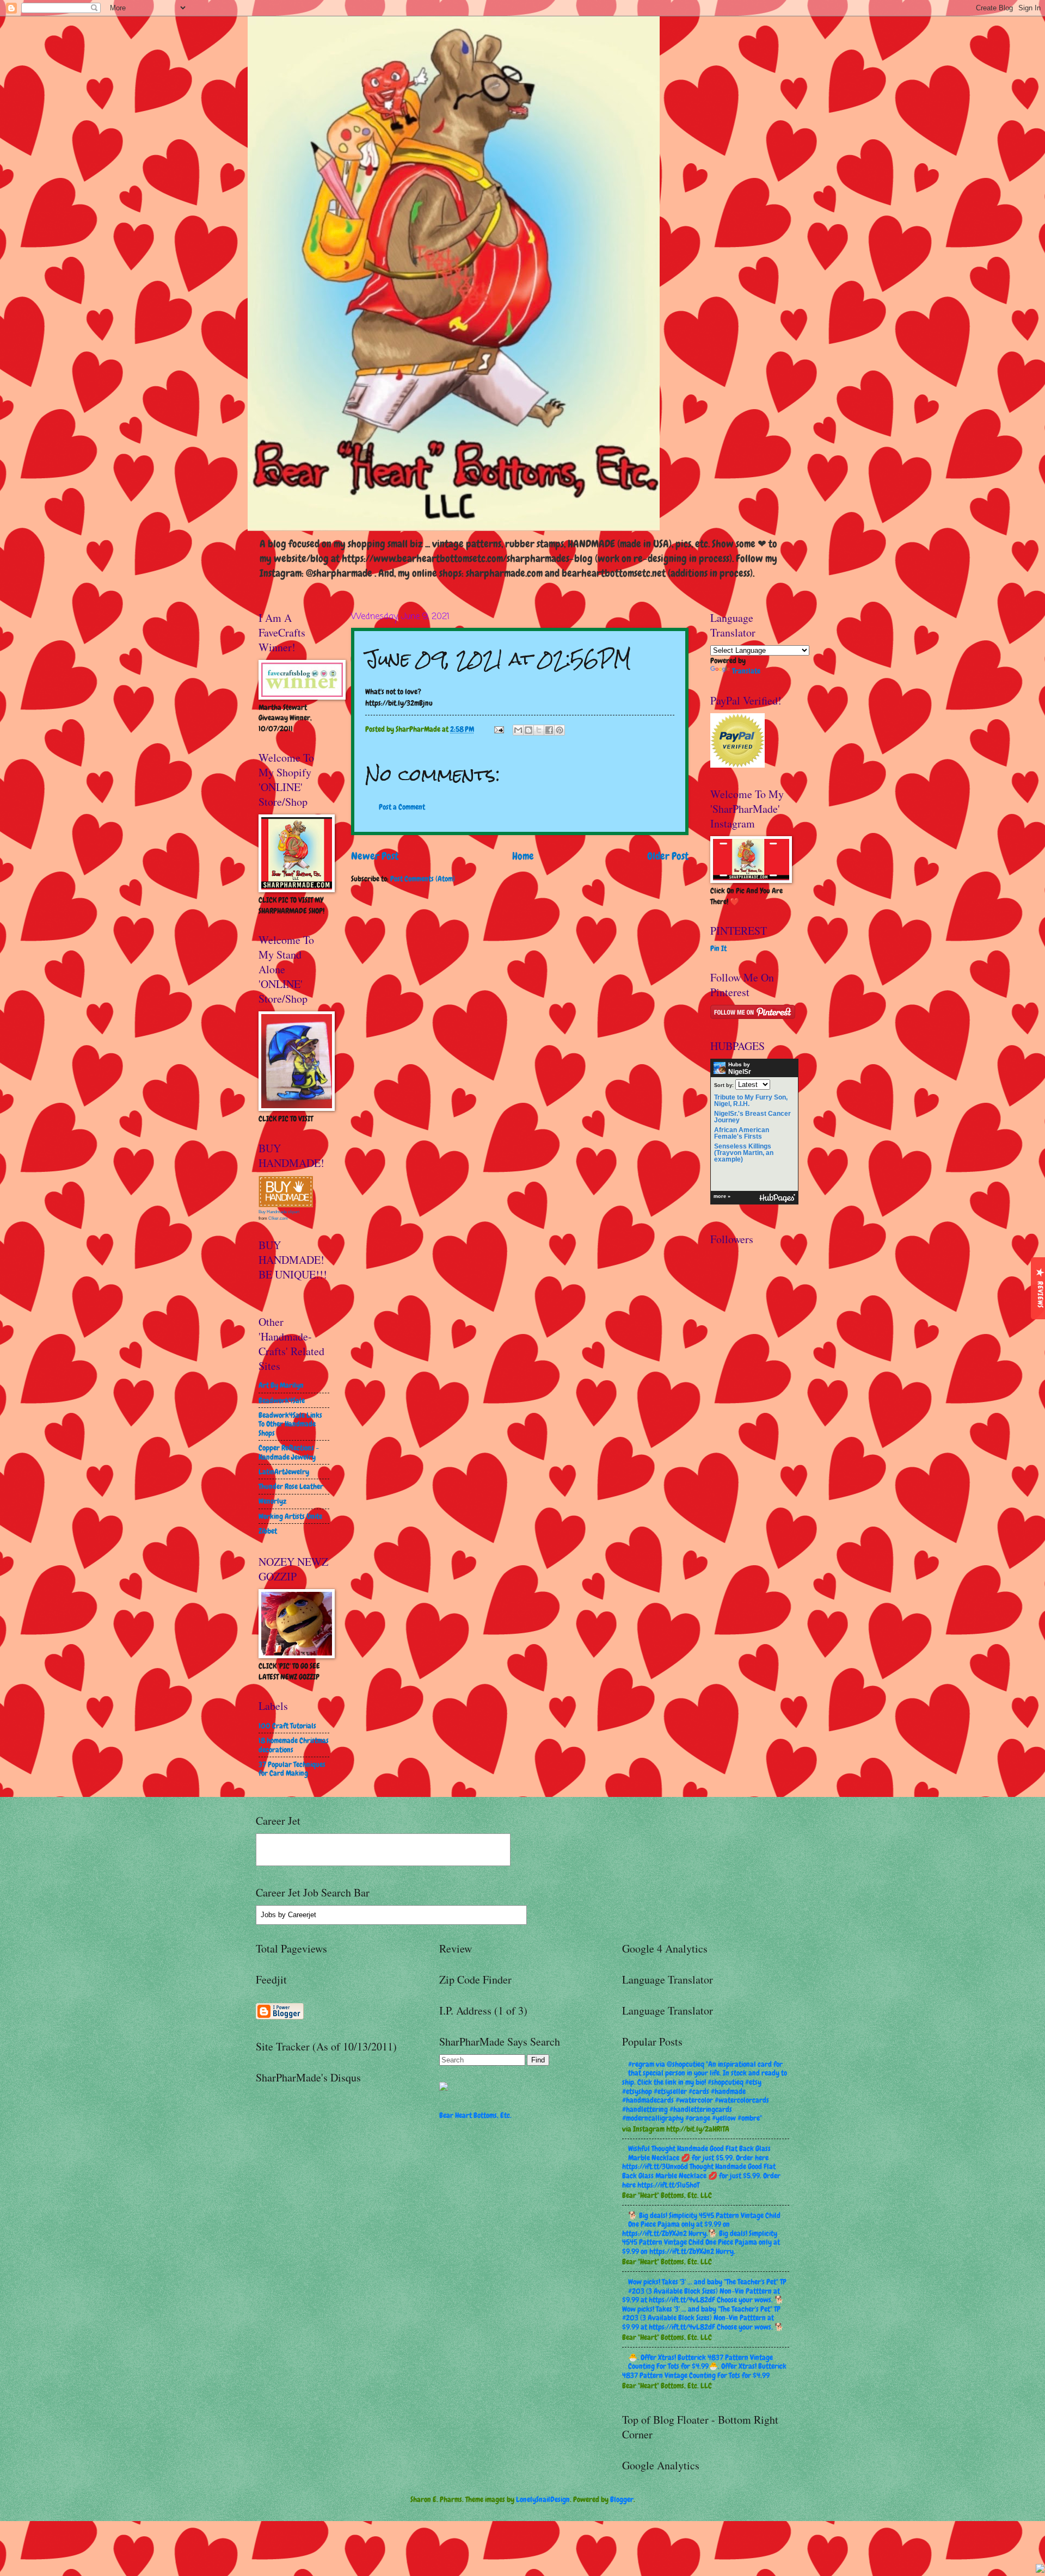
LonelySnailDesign (543, 2499)
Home (523, 856)
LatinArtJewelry (284, 1472)
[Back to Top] (1040, 2570)
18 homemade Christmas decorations (294, 1745)
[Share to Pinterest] (560, 730)
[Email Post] (499, 729)
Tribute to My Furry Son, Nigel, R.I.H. (751, 1101)
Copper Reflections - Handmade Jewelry (289, 1452)
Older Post (668, 856)
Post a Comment (402, 807)
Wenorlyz (272, 1501)
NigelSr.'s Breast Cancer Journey (752, 1117)
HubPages (777, 1198)
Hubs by (740, 1068)
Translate (746, 671)
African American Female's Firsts (742, 1133)
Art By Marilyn (281, 1385)
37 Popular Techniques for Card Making (292, 1769)
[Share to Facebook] (549, 730)
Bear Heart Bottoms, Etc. (475, 2115)
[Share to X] (539, 730)
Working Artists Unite (290, 1516)
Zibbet (268, 1531)
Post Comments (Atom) (423, 879)
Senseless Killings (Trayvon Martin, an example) (744, 1153)
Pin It (718, 948)
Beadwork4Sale (282, 1400)
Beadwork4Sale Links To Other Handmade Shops (290, 1424)
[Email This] (518, 730)
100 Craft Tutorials (287, 1726)
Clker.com (278, 1218)
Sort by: (724, 1085)
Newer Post (375, 856)
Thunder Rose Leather (291, 1486)
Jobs (268, 1915)
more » (722, 1196)
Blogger (622, 2499)
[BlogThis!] (528, 730)
